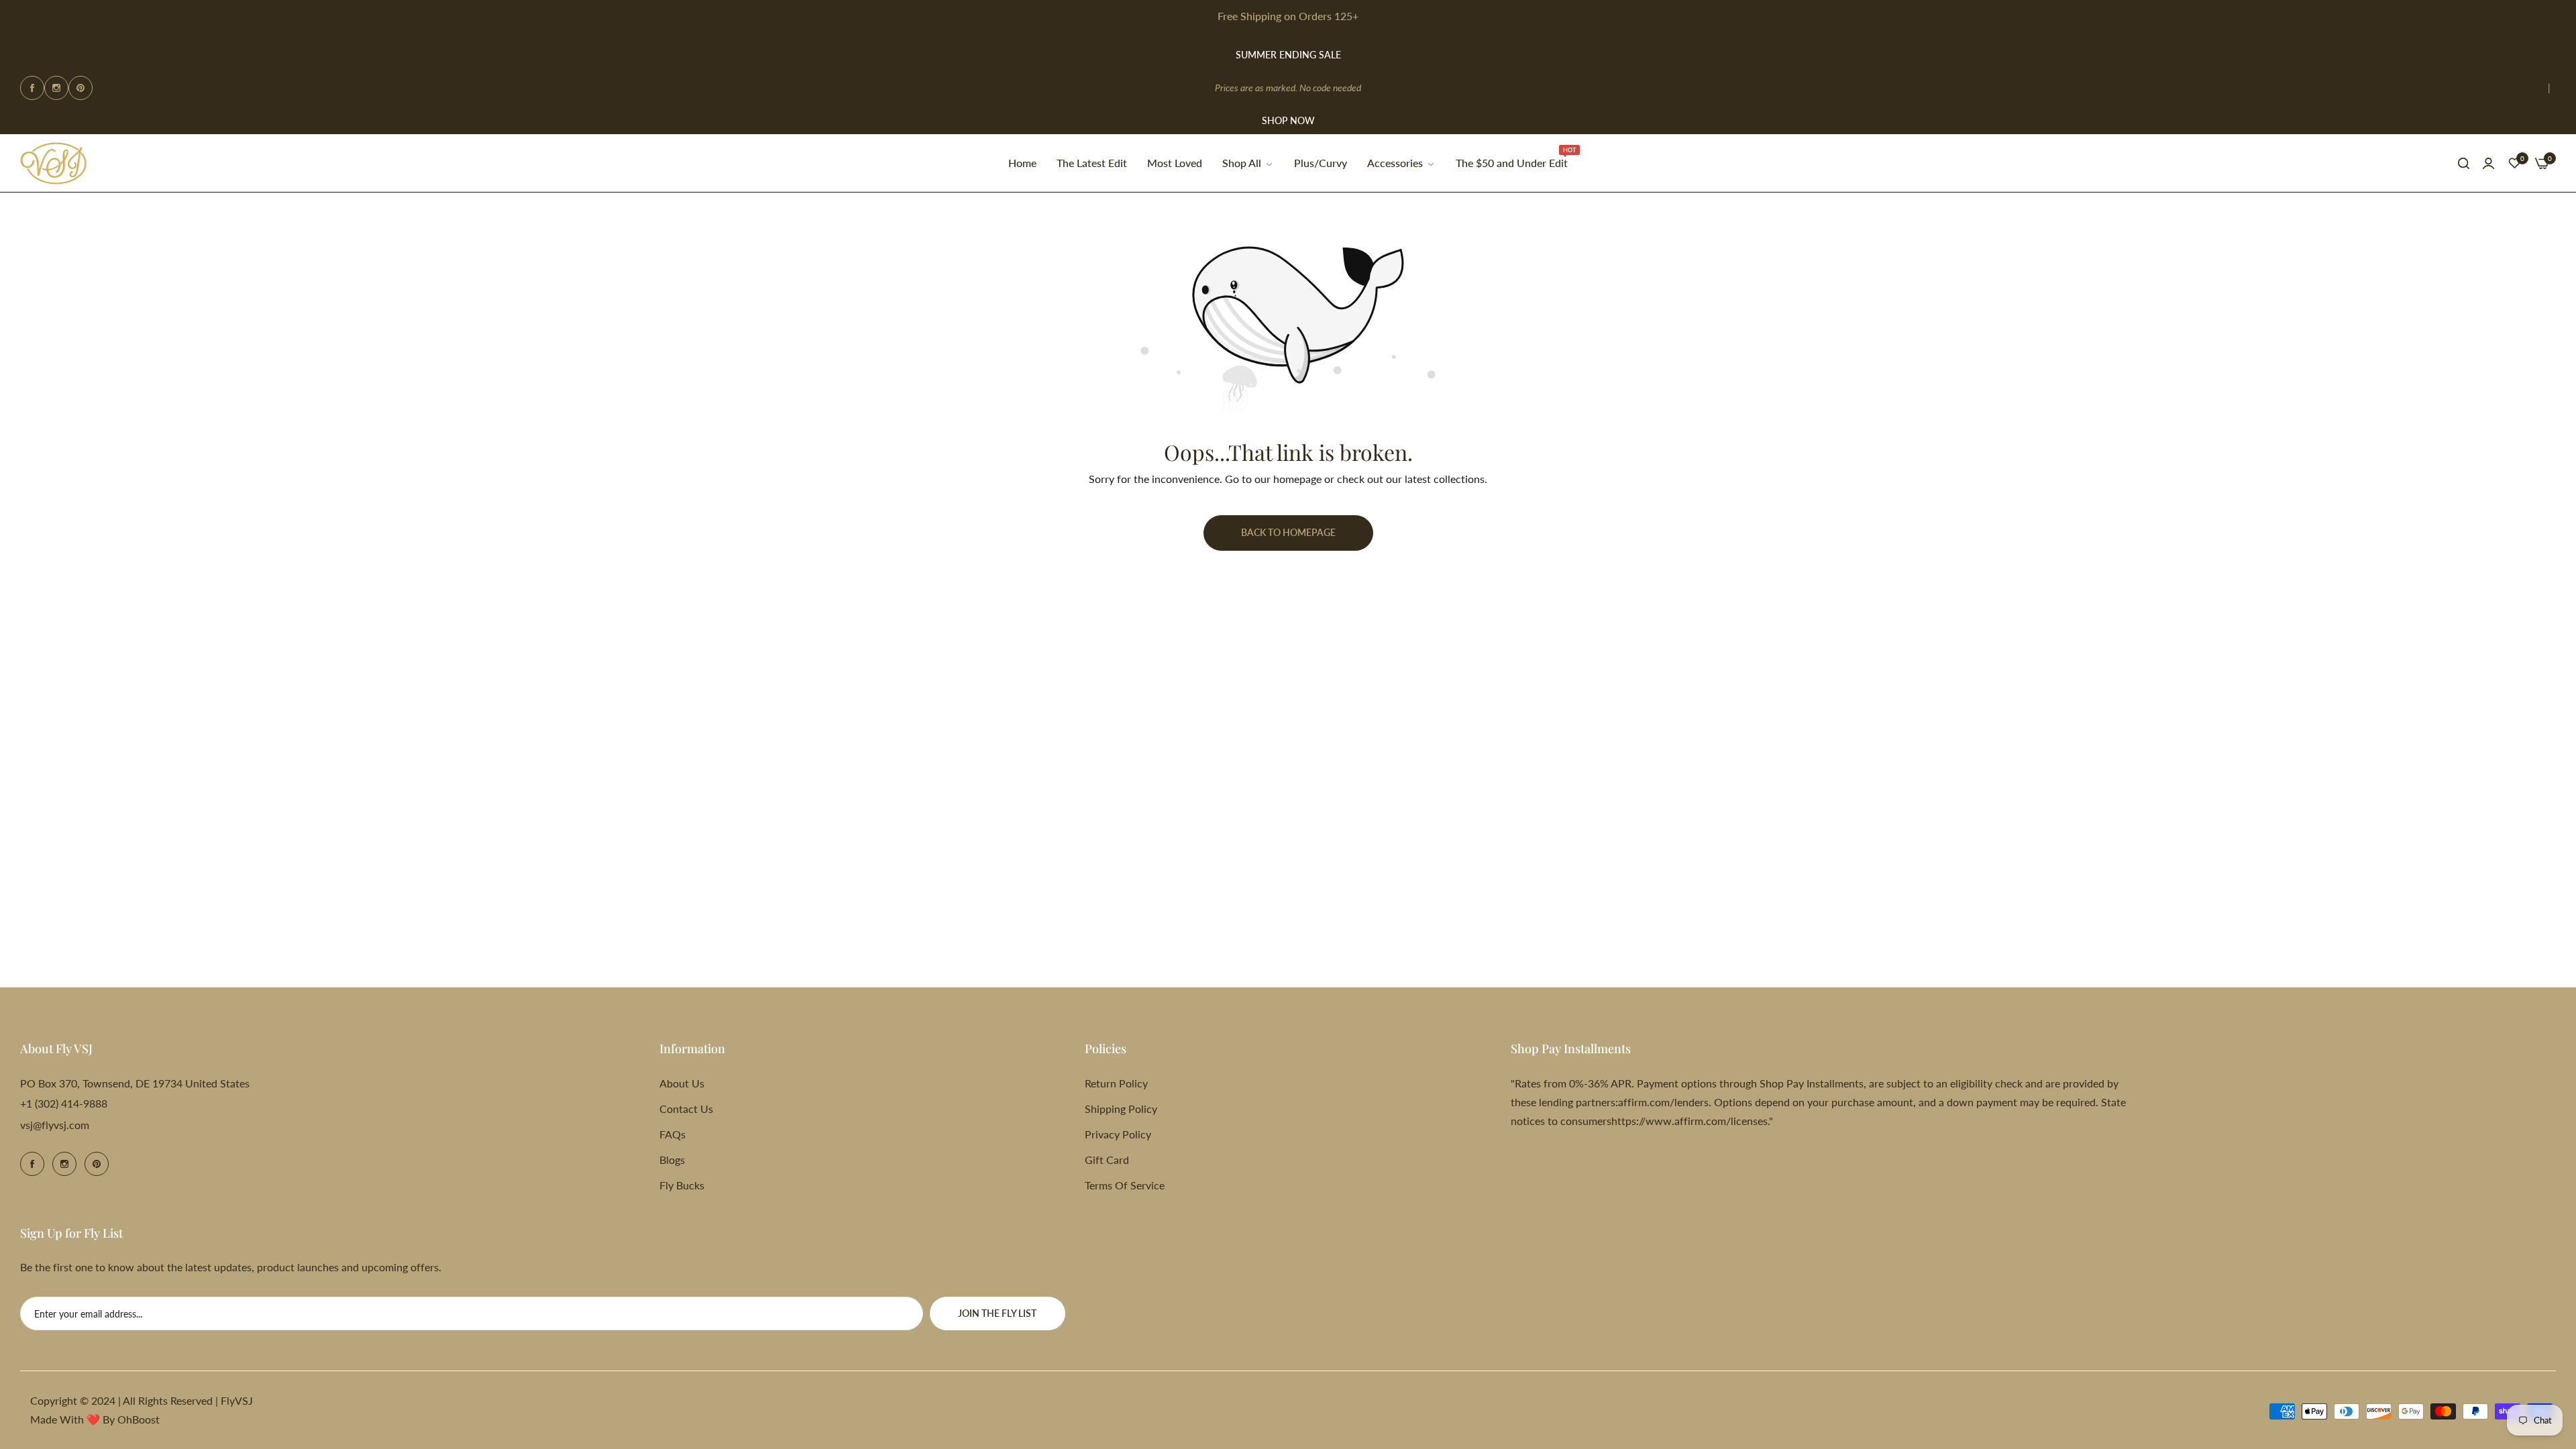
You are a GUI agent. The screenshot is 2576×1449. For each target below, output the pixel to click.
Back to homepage (1288, 532)
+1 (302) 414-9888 (64, 1103)
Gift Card (1107, 1160)
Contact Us (686, 1109)
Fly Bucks (682, 1185)
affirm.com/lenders (1663, 1102)
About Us (682, 1083)
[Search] (2464, 163)
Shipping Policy (1121, 1109)
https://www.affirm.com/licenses (1689, 1121)
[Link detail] (32, 88)
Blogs (672, 1160)
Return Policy (1116, 1083)
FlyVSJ (237, 1400)
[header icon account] (2488, 163)
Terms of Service (1125, 1185)
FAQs (673, 1134)
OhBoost (139, 1419)
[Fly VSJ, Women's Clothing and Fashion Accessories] (54, 164)
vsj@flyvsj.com (55, 1125)
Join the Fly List (997, 1313)
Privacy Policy (1118, 1134)
